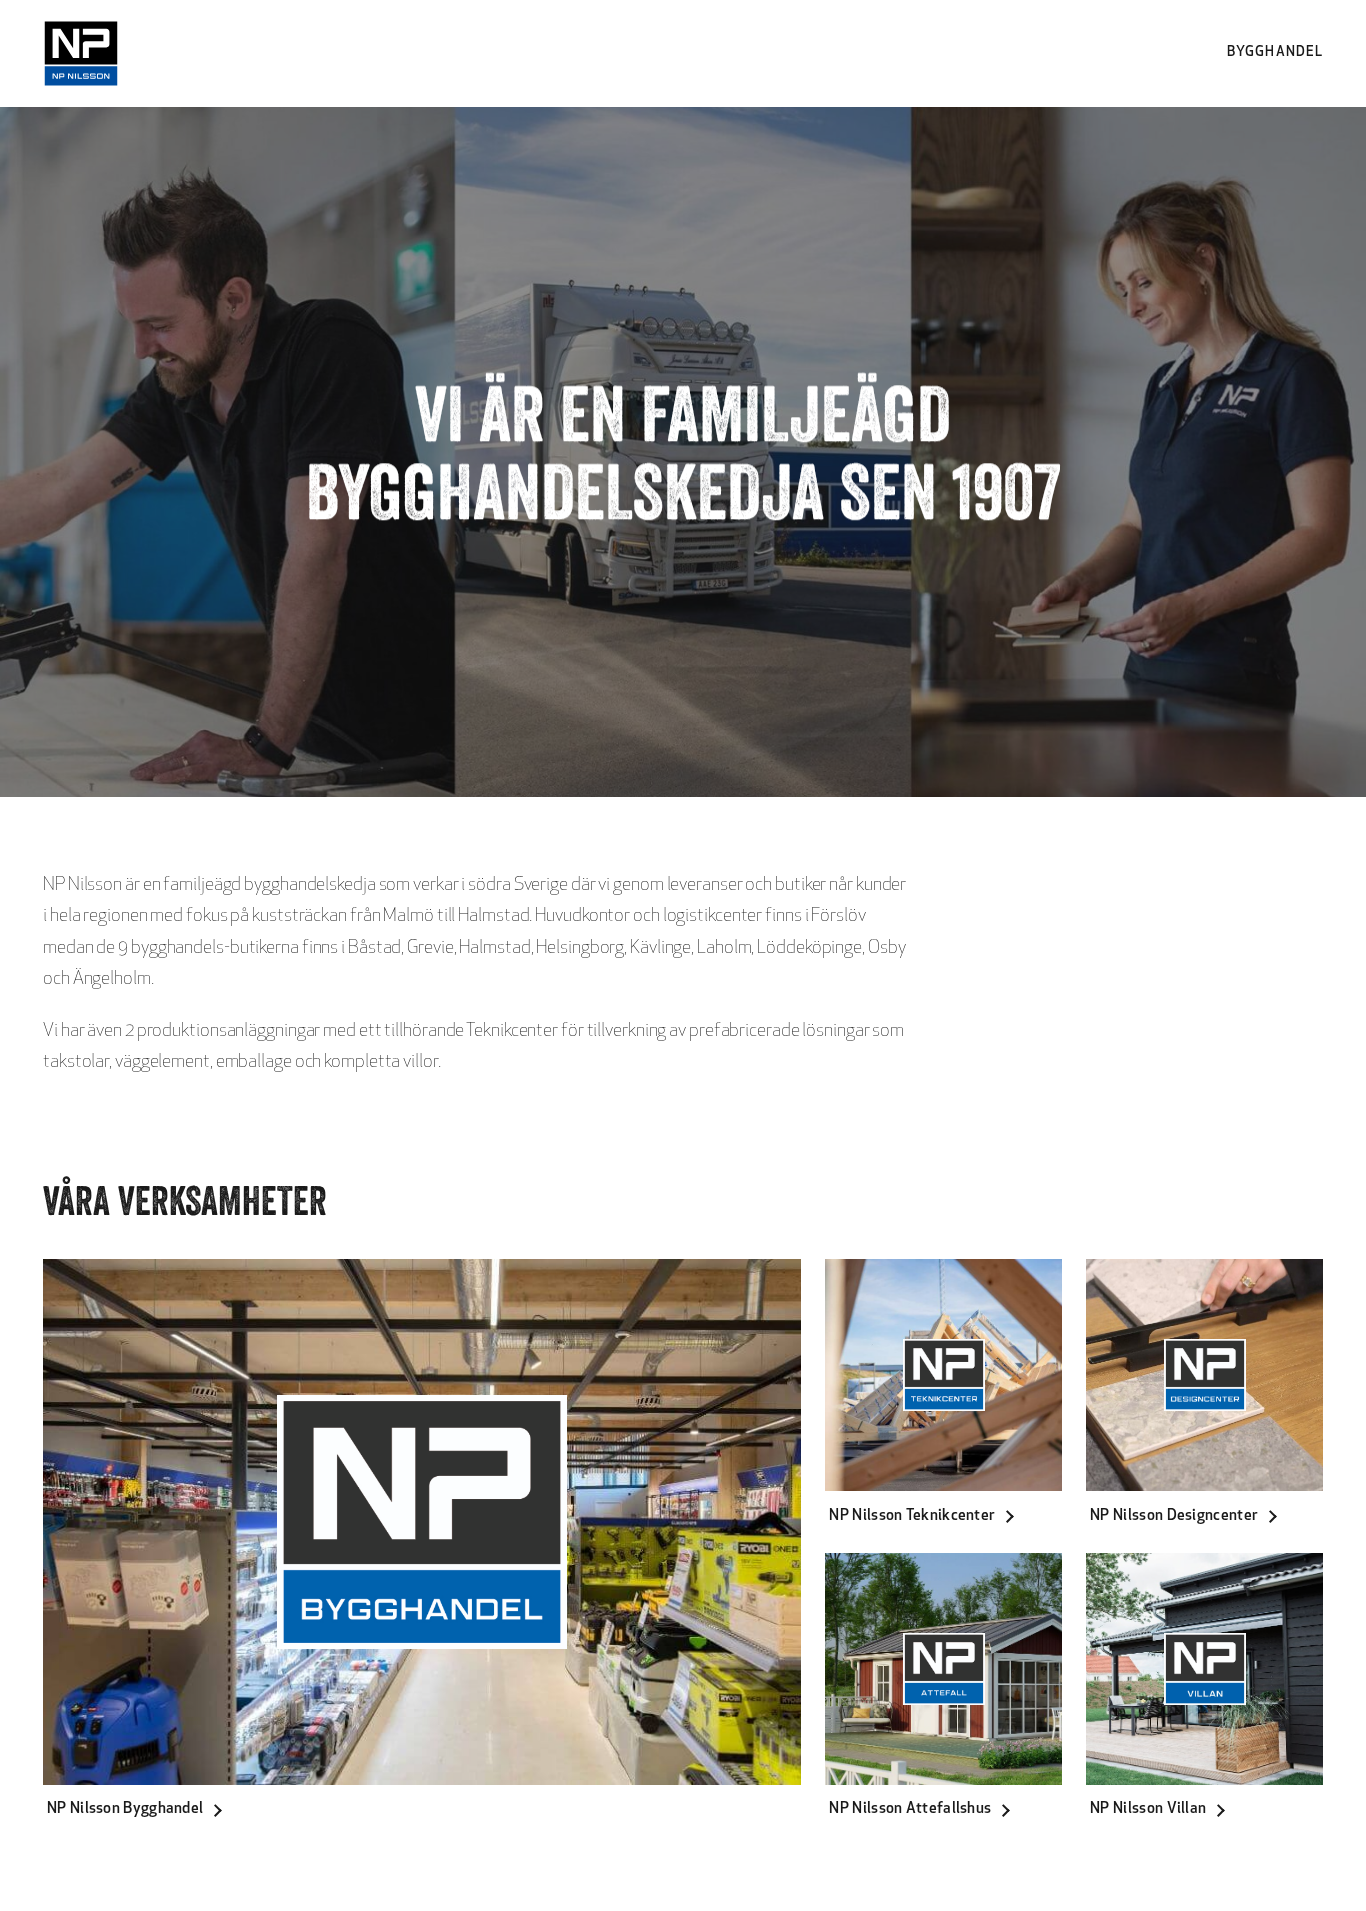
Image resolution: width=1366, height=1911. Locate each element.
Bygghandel (1275, 52)
